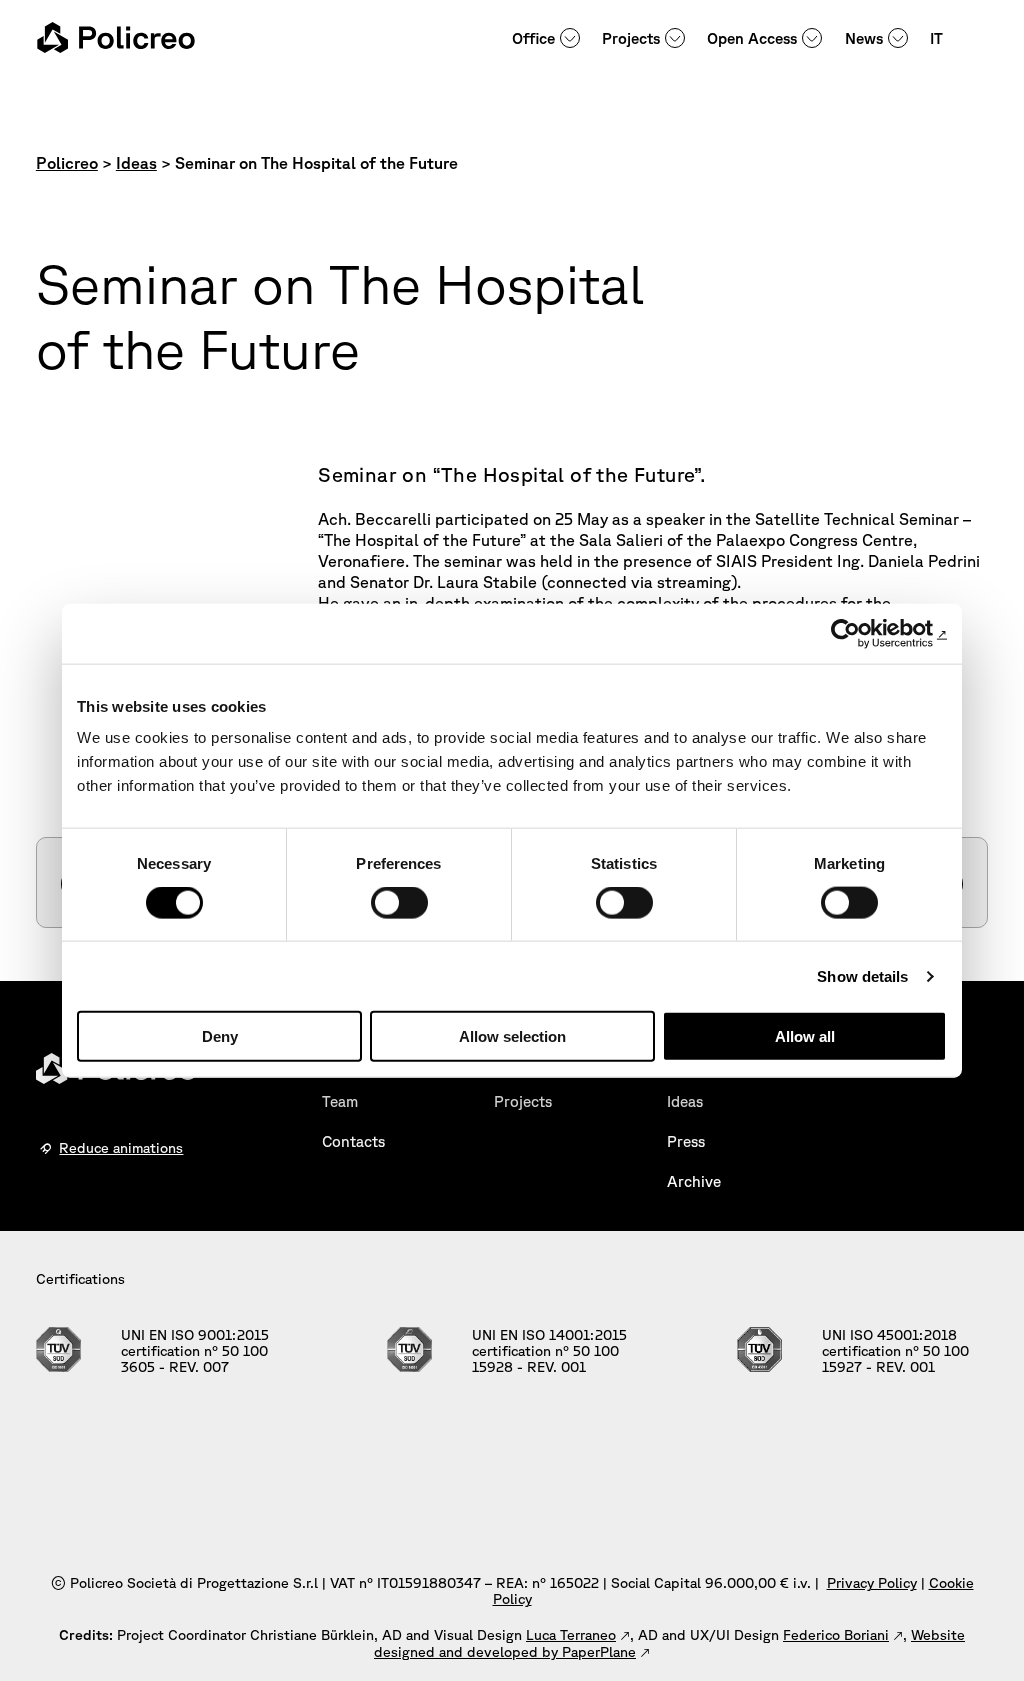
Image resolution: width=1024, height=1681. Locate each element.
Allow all (805, 1036)
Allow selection (512, 1036)
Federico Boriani (836, 1635)
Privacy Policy (872, 1583)
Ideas (685, 1101)
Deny (220, 1036)
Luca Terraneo (571, 1635)
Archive (694, 1181)
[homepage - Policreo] (116, 37)
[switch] (399, 902)
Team (340, 1101)
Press (686, 1141)
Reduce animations (121, 1148)
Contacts (353, 1141)
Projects (631, 38)
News (864, 38)
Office (533, 38)
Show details (862, 975)
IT (936, 38)
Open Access (752, 38)
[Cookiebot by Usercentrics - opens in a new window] (859, 633)
